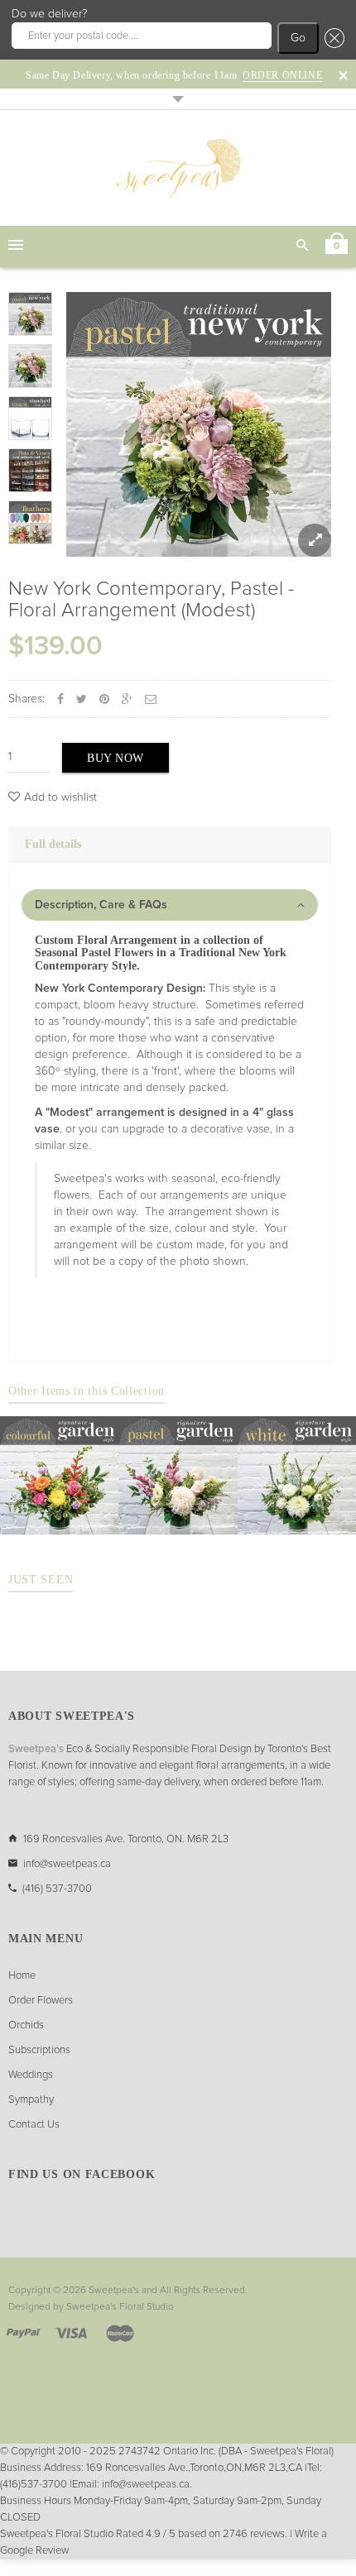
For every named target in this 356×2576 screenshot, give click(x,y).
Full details (53, 844)
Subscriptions (39, 2050)
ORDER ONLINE (282, 75)
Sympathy (31, 2100)
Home (22, 1976)
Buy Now (115, 758)
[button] (332, 38)
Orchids (26, 2025)
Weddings (31, 2075)
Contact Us (34, 2125)
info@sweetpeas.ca (67, 1864)
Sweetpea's (114, 2291)
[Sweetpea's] (178, 168)
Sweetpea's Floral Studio (120, 2307)
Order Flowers (41, 2001)
